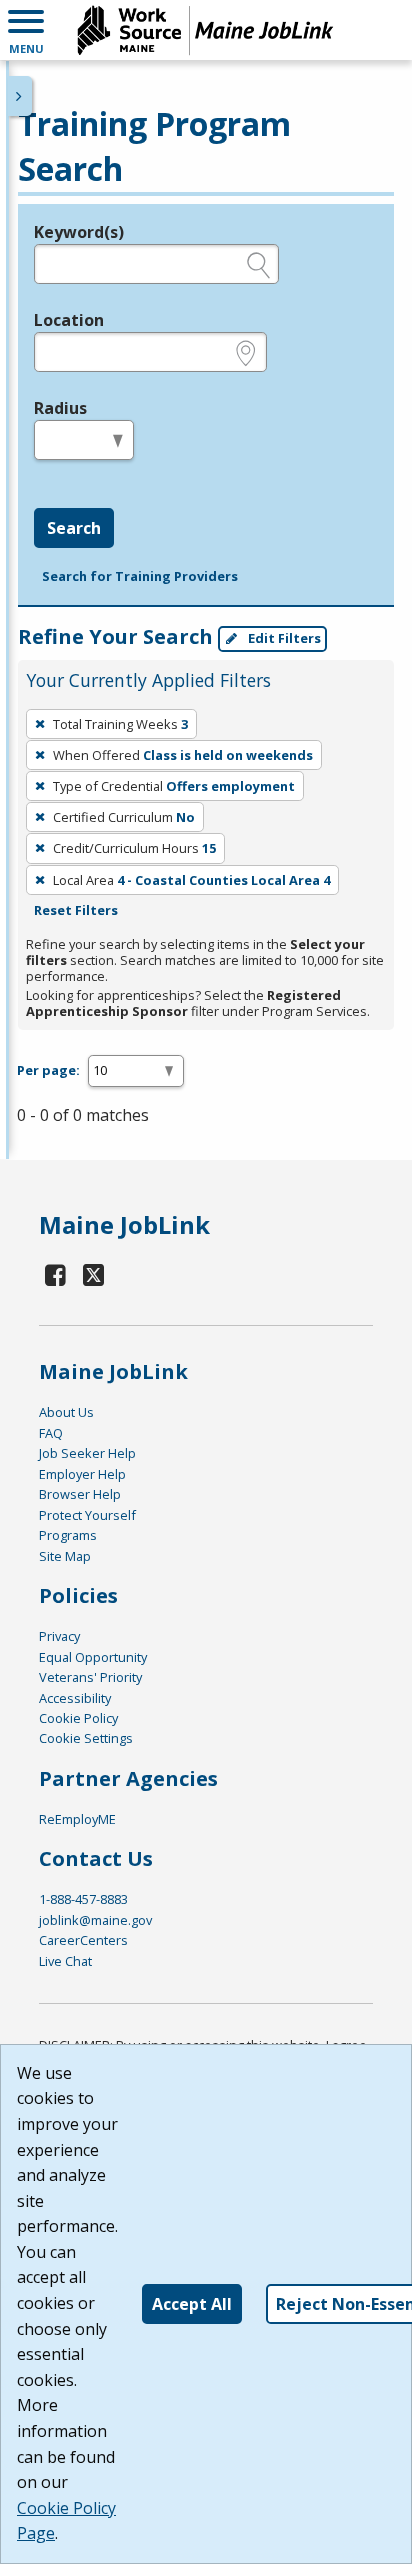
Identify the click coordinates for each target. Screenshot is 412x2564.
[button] (26, 30)
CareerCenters (83, 1940)
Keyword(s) (79, 232)
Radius (60, 408)
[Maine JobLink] (206, 30)
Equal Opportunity (93, 1657)
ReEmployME (77, 1819)
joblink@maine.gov (95, 1920)
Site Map (65, 1556)
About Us (66, 1412)
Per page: (48, 1070)
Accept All (192, 2304)
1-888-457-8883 (83, 1899)
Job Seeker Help (87, 1453)
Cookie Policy (78, 1718)
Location (69, 320)
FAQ (51, 1433)
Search (74, 528)
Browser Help (80, 1494)
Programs (68, 1535)
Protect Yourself (87, 1515)
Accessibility (75, 1698)
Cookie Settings (86, 1738)
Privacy (59, 1636)
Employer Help (82, 1474)
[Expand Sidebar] (20, 96)
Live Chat (65, 1961)
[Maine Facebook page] (56, 1274)
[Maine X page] (94, 1274)
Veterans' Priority (90, 1677)
